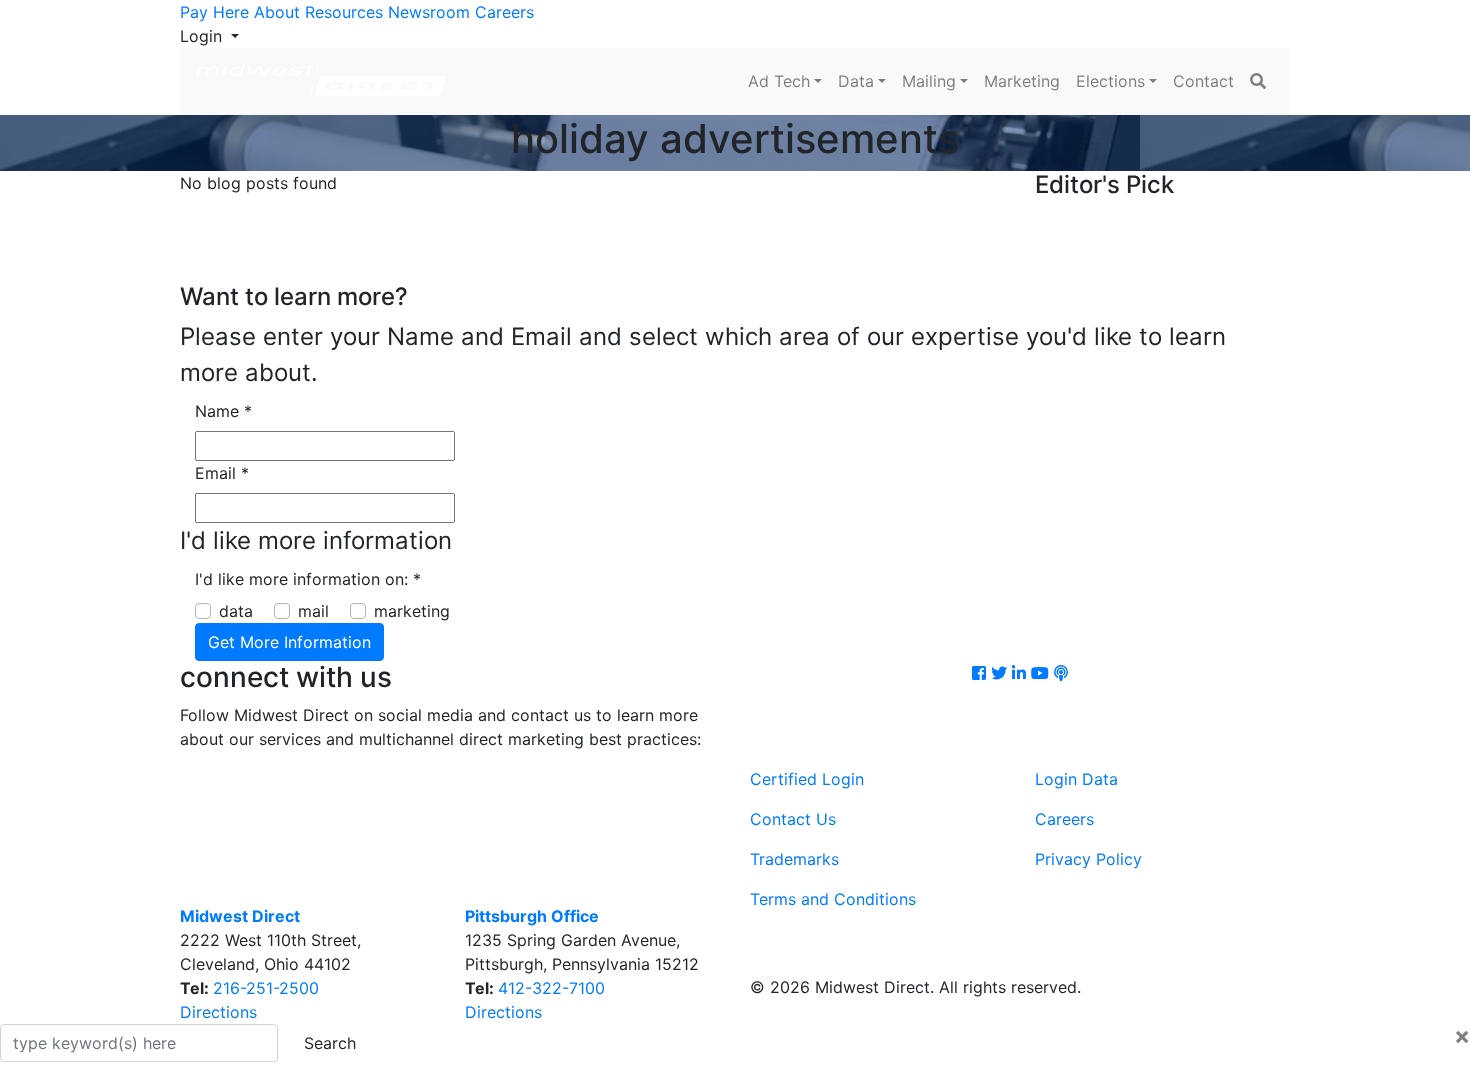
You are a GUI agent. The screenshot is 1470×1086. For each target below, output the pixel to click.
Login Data (1076, 779)
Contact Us (793, 819)
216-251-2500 (266, 988)
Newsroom (429, 12)
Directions (218, 1012)
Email (222, 473)
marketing (412, 611)
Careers (504, 12)
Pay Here (214, 12)
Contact (1203, 81)
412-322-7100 (551, 988)
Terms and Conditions (833, 899)
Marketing (1022, 81)
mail (313, 611)
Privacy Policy (1088, 859)
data (236, 611)
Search (330, 1043)
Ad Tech (779, 81)
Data (856, 81)
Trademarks (794, 859)
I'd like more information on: (308, 579)
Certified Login (807, 779)
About (277, 12)
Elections (1110, 81)
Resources (344, 12)
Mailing (929, 81)
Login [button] (203, 36)
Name (223, 411)
